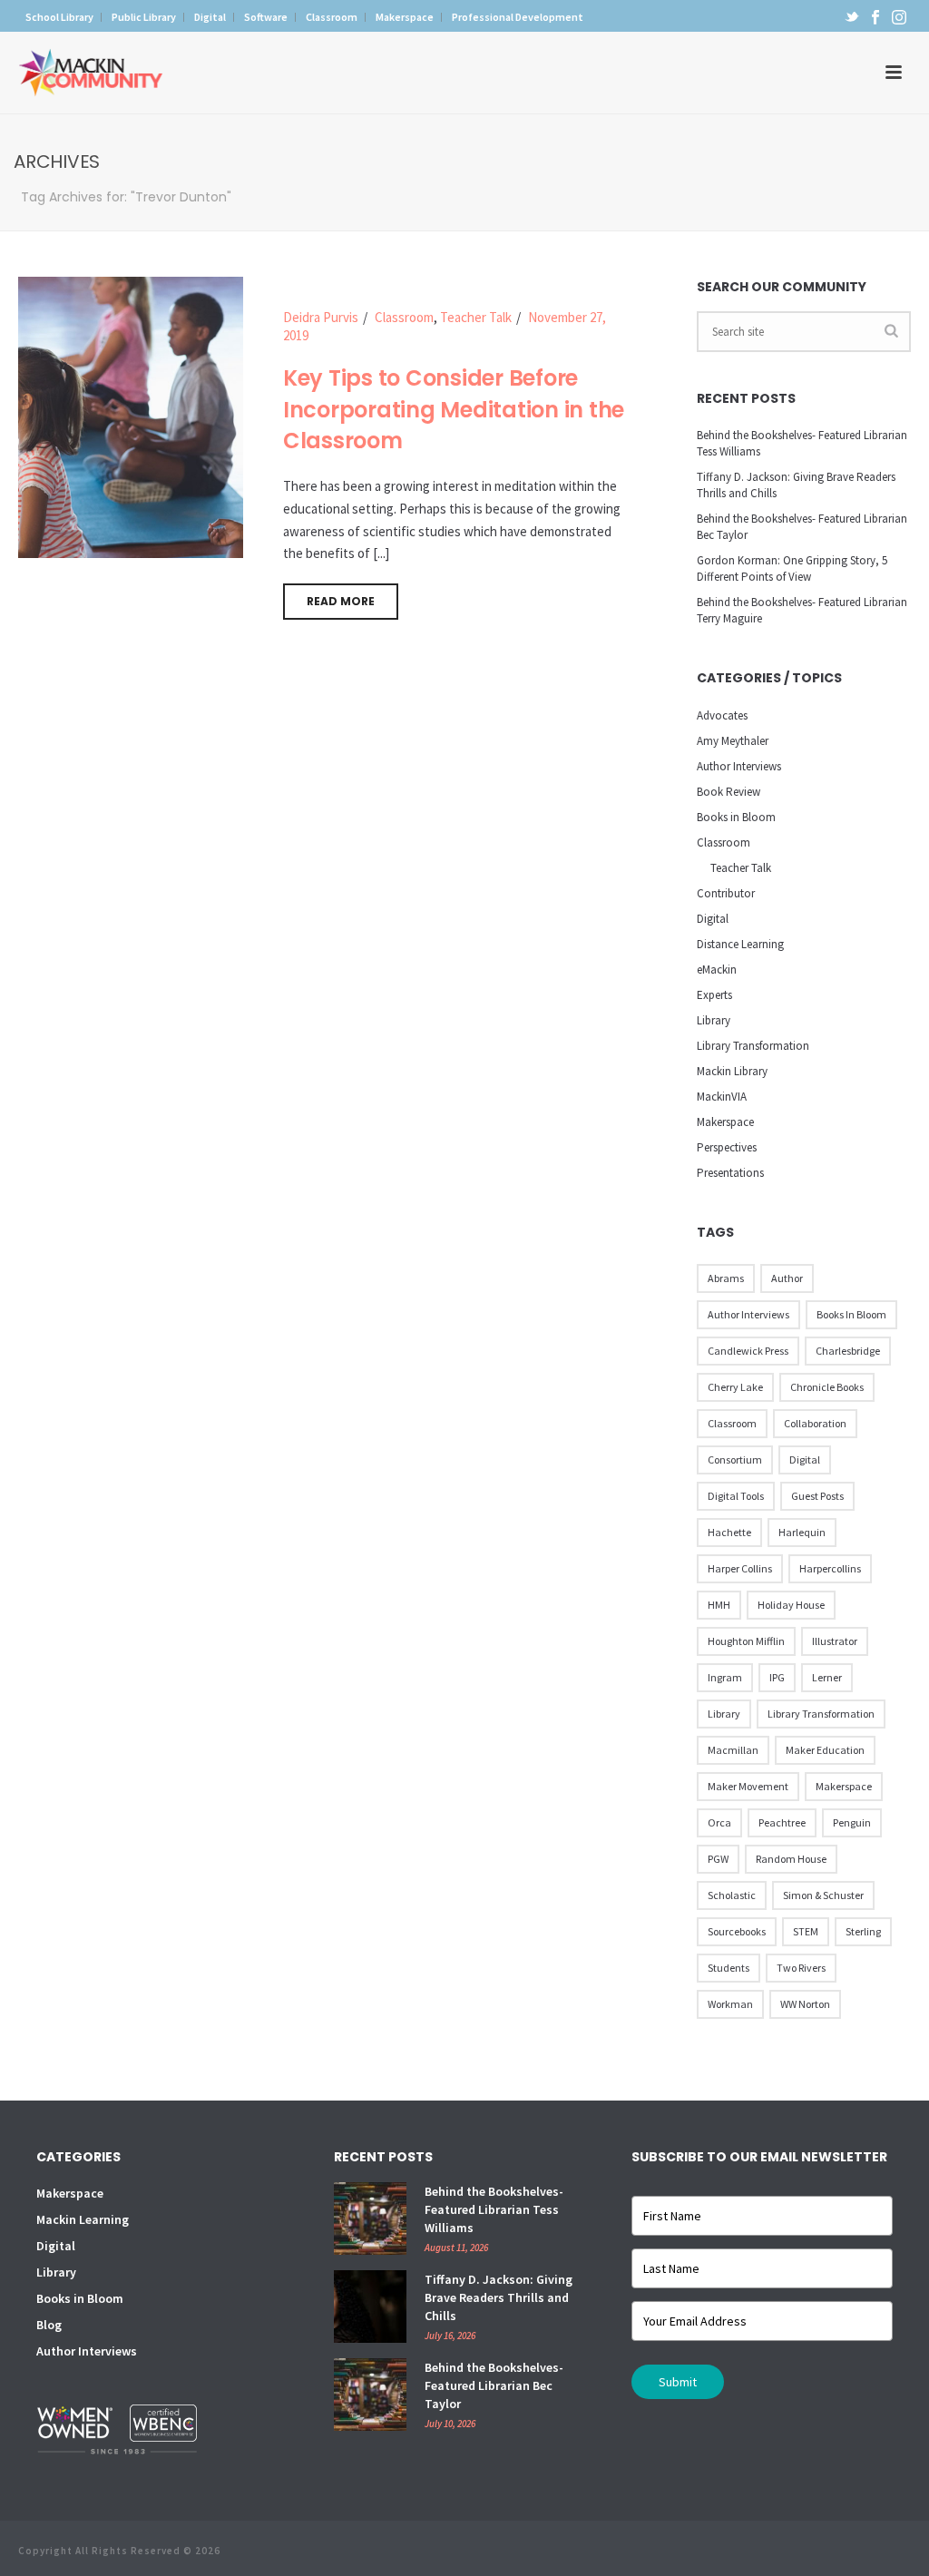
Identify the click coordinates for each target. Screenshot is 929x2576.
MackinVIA (722, 1097)
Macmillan (733, 1750)
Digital (713, 919)
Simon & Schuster (823, 1895)
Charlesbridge (848, 1351)
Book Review (729, 792)
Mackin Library (732, 1071)
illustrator (835, 1641)
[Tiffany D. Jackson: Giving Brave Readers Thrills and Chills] (370, 2307)
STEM (806, 1931)
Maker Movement (748, 1786)
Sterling (863, 1931)
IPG (777, 1677)
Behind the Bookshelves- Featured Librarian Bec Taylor (802, 527)
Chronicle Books (827, 1387)
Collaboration (815, 1423)
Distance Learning (740, 944)
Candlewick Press (748, 1351)
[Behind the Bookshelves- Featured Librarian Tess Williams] (370, 2218)
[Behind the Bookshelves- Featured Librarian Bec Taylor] (370, 2395)
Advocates (722, 715)
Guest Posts (817, 1496)
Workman (730, 2004)
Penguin (852, 1822)
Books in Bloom (736, 817)
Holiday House (791, 1605)
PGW (718, 1859)
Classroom (404, 317)
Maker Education (825, 1750)
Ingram (725, 1677)
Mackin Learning (83, 2219)
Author (787, 1278)
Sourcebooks (737, 1931)
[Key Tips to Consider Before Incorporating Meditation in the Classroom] (131, 415)
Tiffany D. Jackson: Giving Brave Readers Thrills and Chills (796, 485)
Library (714, 1020)
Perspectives (727, 1147)
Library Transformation (753, 1046)
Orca (719, 1822)
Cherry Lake (735, 1387)
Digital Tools (736, 1496)
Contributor (726, 893)
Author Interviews (739, 766)
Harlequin (802, 1532)
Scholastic (732, 1895)
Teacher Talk (476, 317)
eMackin (717, 970)
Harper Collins (740, 1568)
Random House (791, 1859)
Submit (678, 2382)
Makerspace (725, 1122)
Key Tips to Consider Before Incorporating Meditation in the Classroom (454, 409)
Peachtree (782, 1822)
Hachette (729, 1532)
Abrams (726, 1278)
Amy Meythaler (733, 741)
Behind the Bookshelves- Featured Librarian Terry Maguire (802, 610)
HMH (719, 1605)
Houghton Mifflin (746, 1641)
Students (729, 1968)
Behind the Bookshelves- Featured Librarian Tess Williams (802, 443)
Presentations (730, 1173)
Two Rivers (801, 1968)
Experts (714, 995)
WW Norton (805, 2004)
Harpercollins (830, 1568)
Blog (49, 2325)
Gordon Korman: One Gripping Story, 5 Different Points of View (792, 568)
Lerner (827, 1677)
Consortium (735, 1459)
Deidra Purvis (321, 317)
